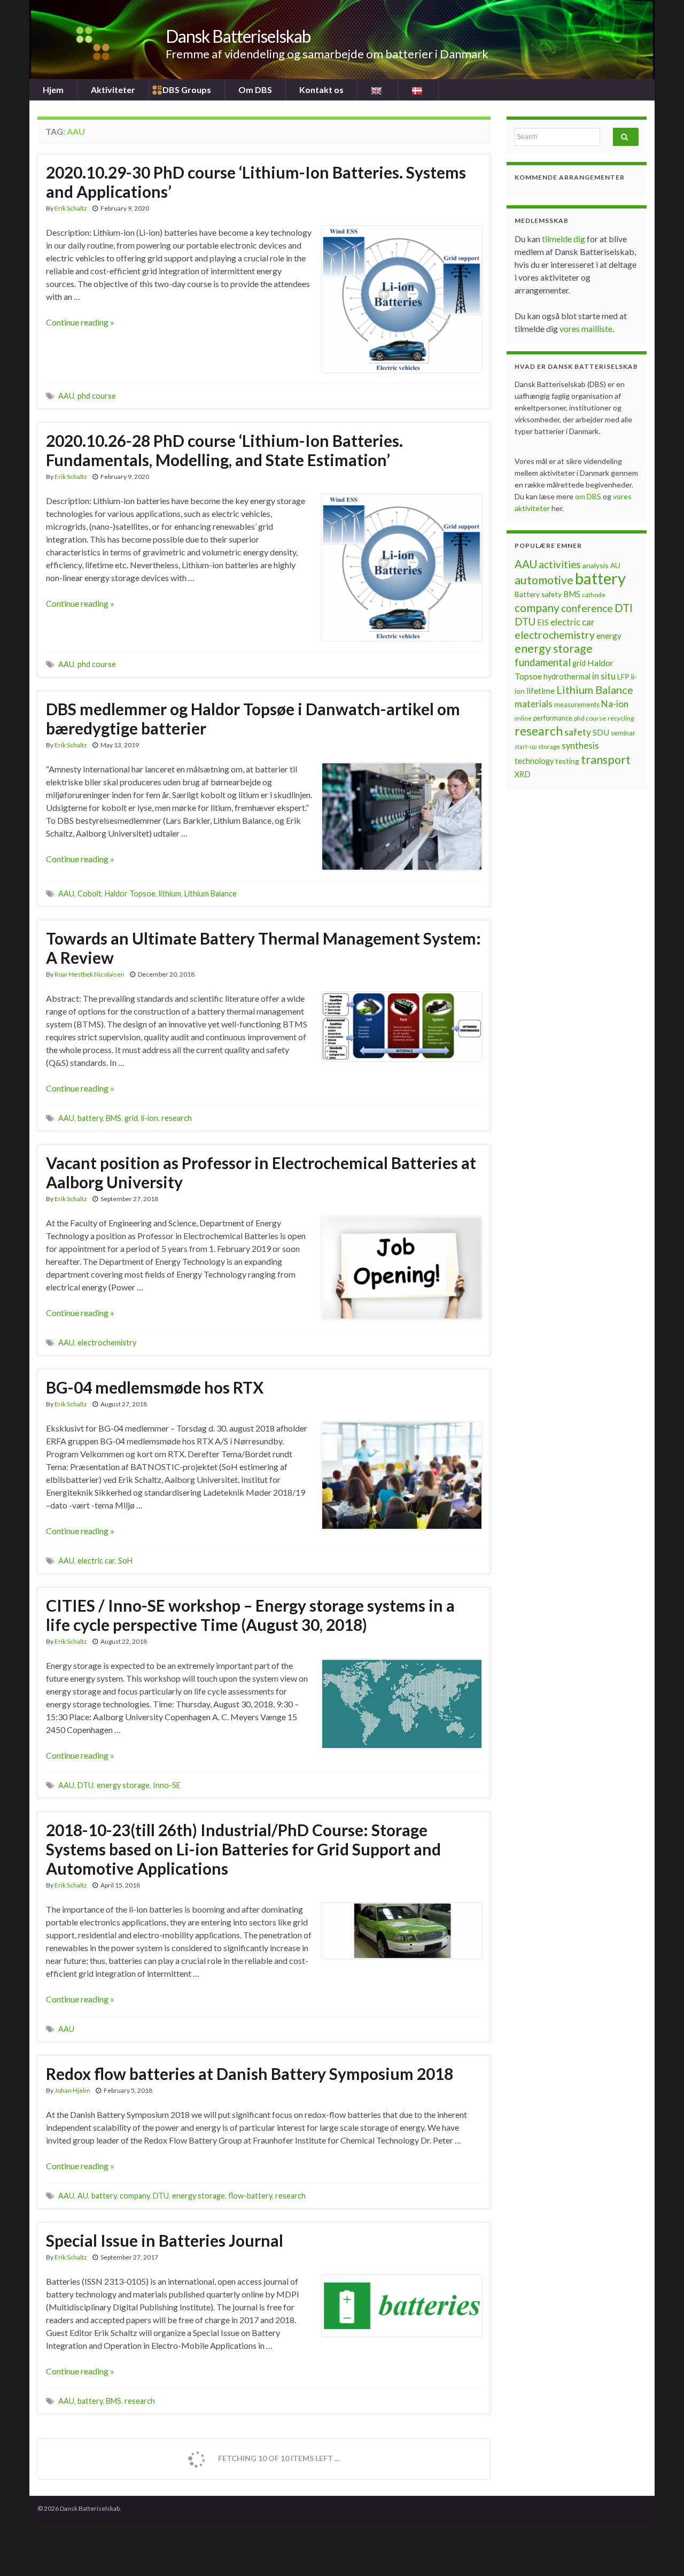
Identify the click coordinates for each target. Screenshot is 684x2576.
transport (606, 760)
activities (560, 564)
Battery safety (538, 594)
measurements (577, 705)
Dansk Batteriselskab (238, 36)
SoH (125, 1561)
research (177, 1118)
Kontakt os (321, 90)
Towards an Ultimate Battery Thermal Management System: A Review (263, 948)
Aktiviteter (113, 90)
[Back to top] (660, 2552)
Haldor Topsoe (130, 894)
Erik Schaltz (71, 208)
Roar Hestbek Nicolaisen (90, 974)
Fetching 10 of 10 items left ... (278, 2458)
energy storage (123, 1785)
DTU (85, 1785)
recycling (621, 718)
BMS (114, 1118)
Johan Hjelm (72, 2090)
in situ (604, 676)
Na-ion (615, 704)
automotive (544, 580)
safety (578, 732)
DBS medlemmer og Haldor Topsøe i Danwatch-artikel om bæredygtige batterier (253, 718)
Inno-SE (167, 1785)
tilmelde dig (564, 239)
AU (83, 2196)
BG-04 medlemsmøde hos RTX (155, 1387)
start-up (526, 747)
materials (534, 704)
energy (609, 636)
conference (587, 608)
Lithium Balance (211, 894)
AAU (66, 396)
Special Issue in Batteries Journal (165, 2240)
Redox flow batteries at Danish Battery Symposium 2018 (250, 2074)
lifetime (541, 691)
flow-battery (250, 2196)
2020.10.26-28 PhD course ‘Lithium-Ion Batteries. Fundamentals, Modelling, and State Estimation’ (224, 450)
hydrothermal (567, 676)
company (135, 2196)
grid (131, 1118)
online (523, 718)
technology (534, 761)
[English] (378, 90)
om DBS (589, 496)
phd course (97, 396)
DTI (624, 608)
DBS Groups (187, 90)
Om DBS (255, 90)
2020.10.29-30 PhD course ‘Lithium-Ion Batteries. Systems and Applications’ (256, 182)
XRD (523, 774)
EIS (543, 622)
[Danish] (418, 90)
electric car (96, 1561)
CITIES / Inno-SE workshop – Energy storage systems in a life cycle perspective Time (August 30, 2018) (250, 1615)
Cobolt (90, 894)
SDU (601, 732)
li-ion (150, 1118)
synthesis (580, 746)
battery (90, 1118)
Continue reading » (80, 322)
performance (553, 718)
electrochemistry (107, 1343)
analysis (596, 565)
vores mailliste (586, 328)
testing (567, 761)
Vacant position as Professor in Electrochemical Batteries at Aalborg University (261, 1172)
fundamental (543, 662)
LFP (623, 676)
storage (549, 747)
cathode (594, 595)
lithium (170, 894)
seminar (623, 733)
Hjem (53, 90)
